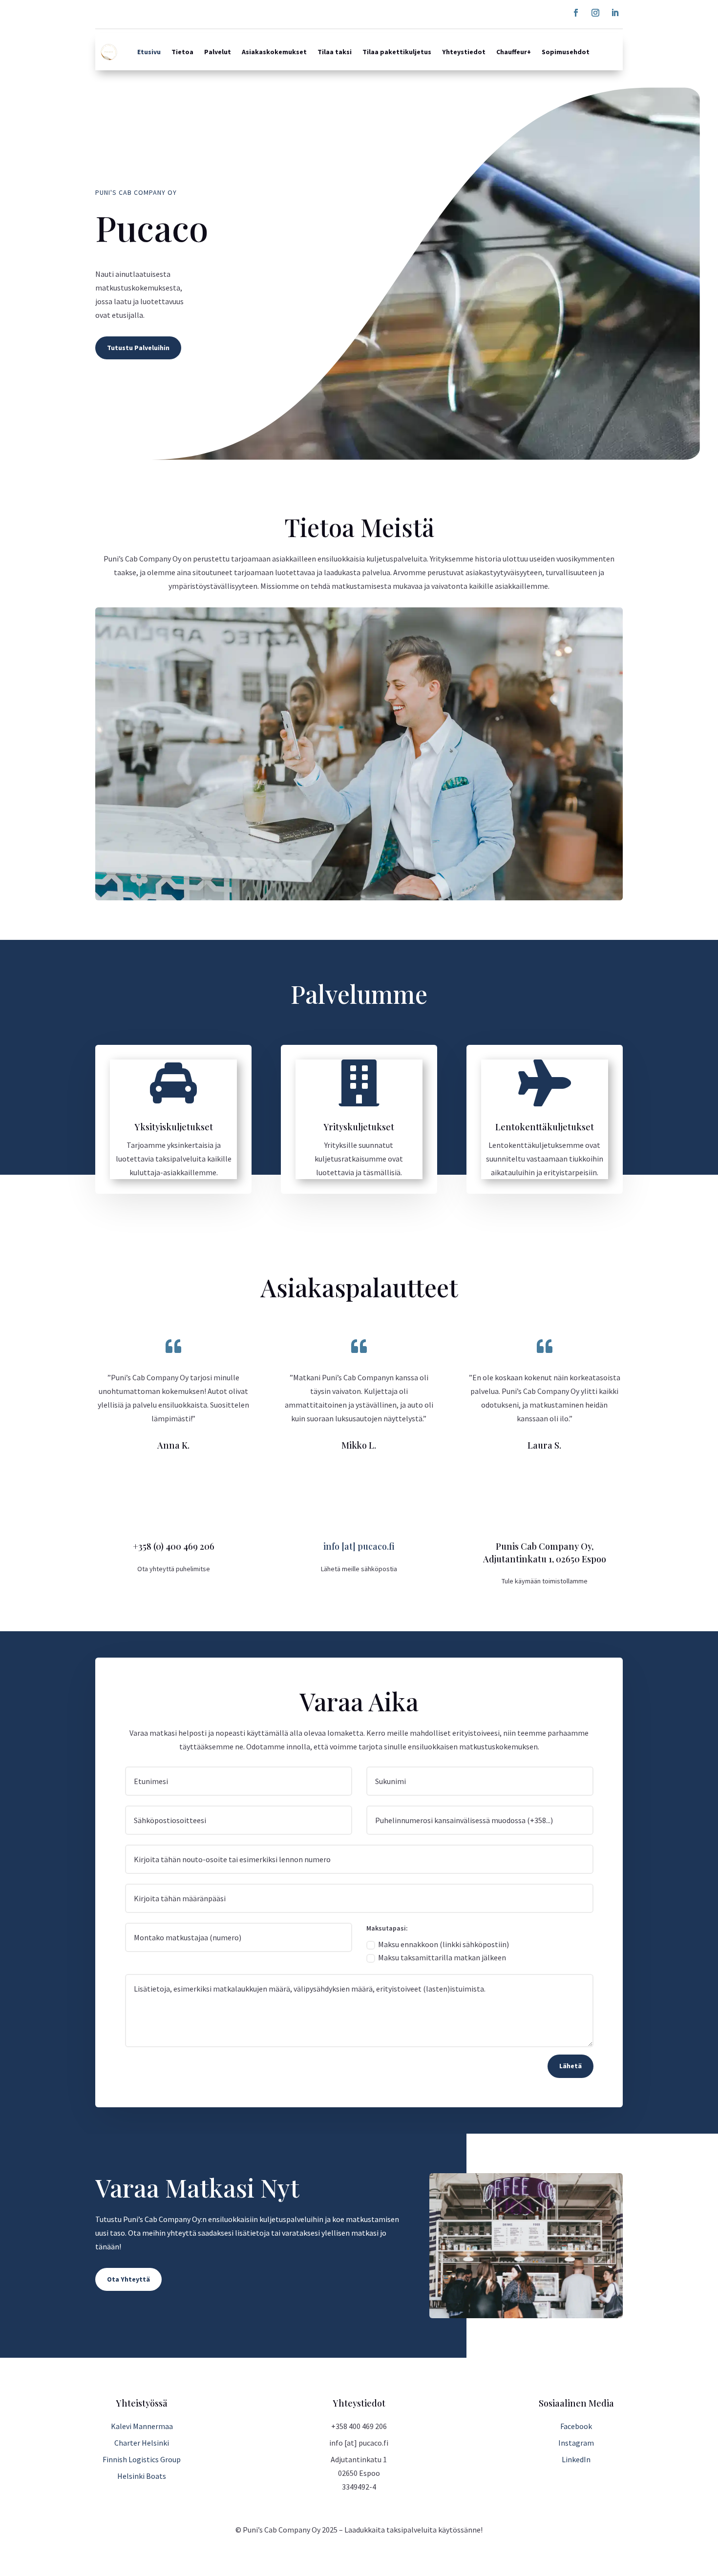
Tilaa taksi (335, 52)
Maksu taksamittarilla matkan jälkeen (442, 1957)
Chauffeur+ (514, 52)
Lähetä (570, 2066)
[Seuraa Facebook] (576, 13)
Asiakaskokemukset (274, 52)
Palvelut (218, 52)
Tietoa (182, 52)
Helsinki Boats (142, 2476)
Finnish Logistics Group (142, 2459)
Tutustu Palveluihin (138, 348)
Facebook (576, 2426)
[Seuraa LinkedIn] (615, 13)
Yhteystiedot (464, 52)
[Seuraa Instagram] (595, 13)
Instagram (576, 2443)
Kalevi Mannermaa (142, 2426)
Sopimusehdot (566, 52)
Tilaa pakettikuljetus (397, 52)
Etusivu (149, 52)
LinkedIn (576, 2459)
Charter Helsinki (142, 2443)
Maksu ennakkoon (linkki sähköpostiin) (443, 1944)
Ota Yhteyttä (128, 2279)
